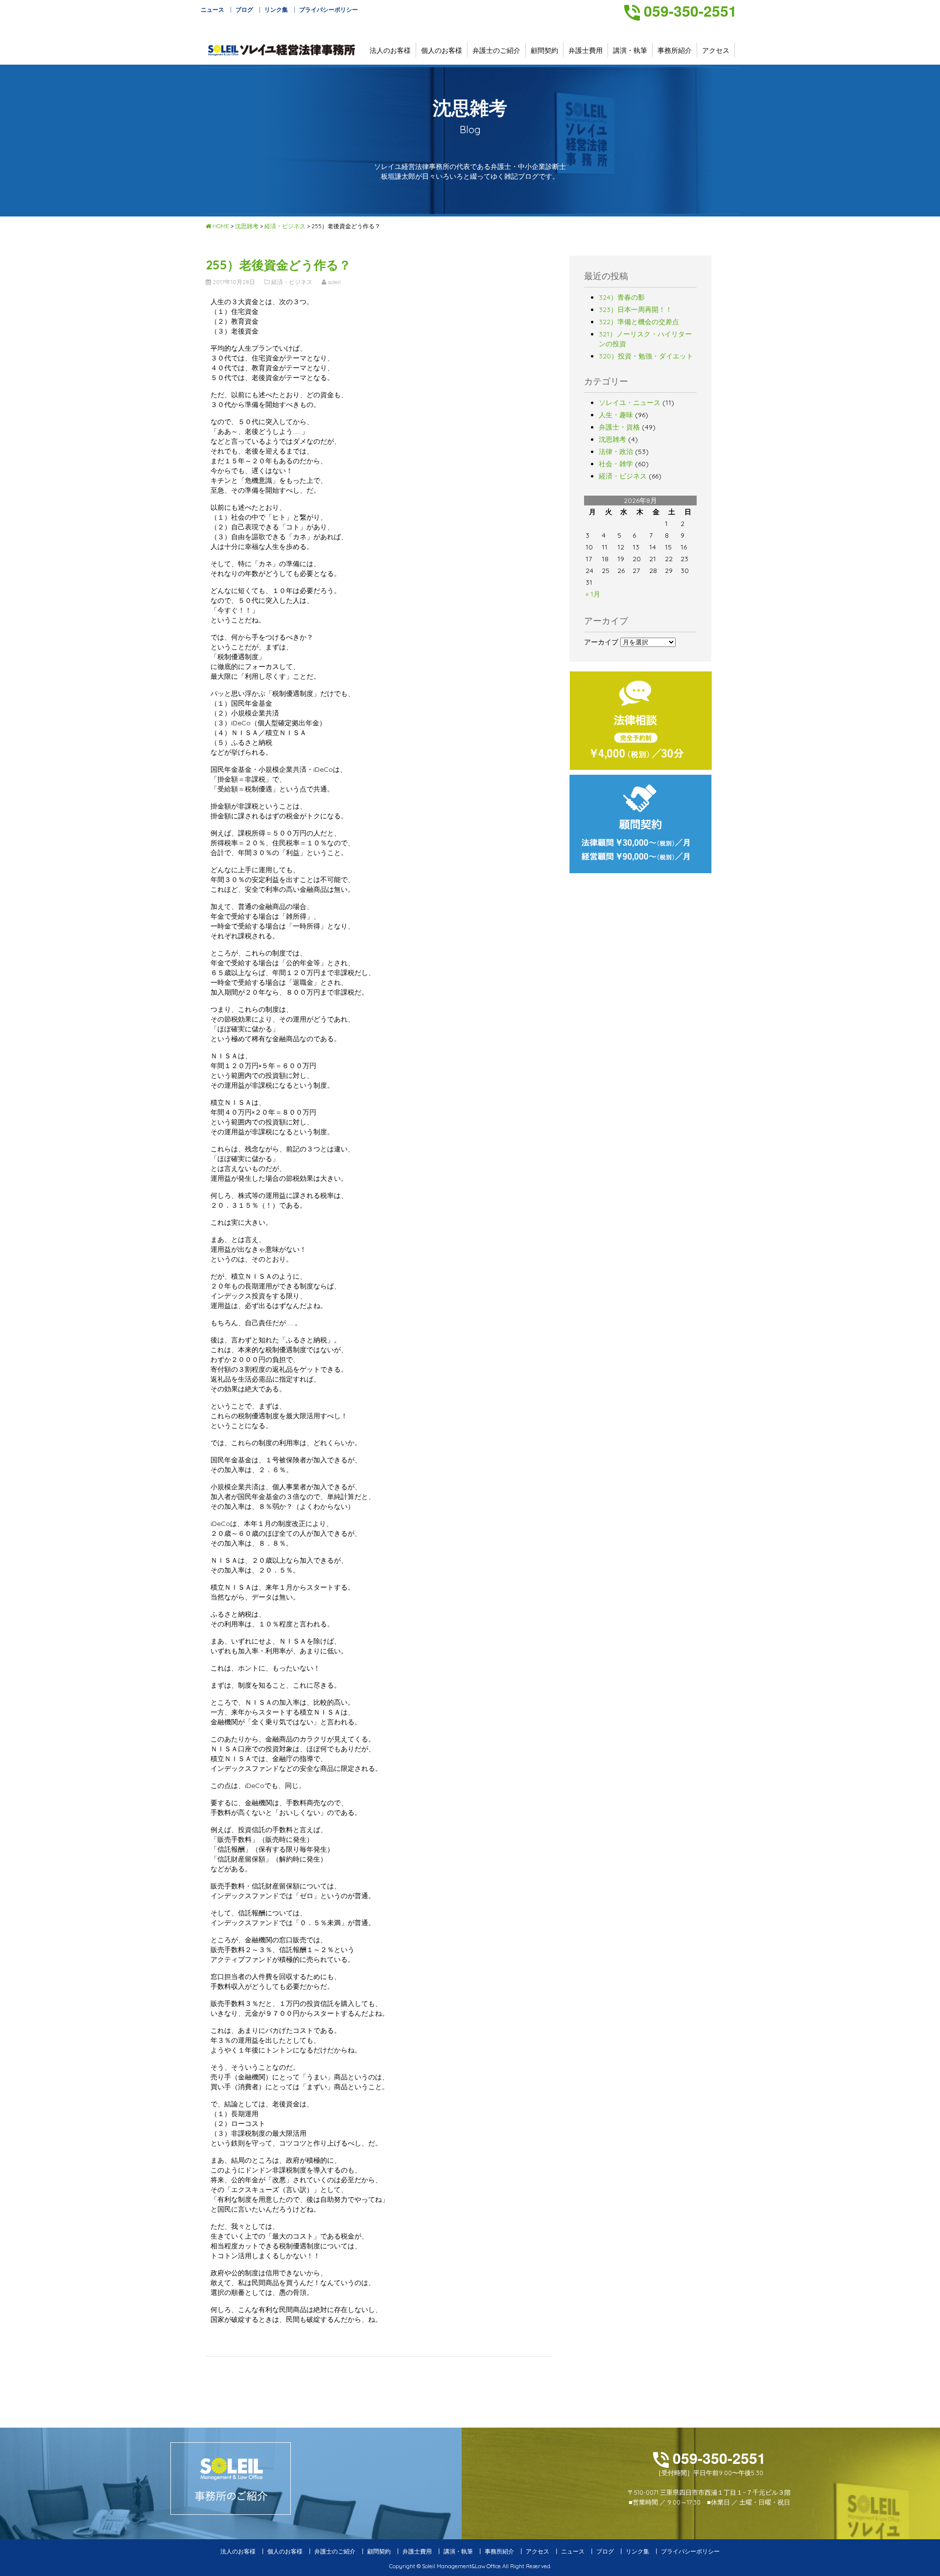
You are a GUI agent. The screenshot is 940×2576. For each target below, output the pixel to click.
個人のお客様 (442, 50)
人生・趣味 (616, 415)
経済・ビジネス (623, 476)
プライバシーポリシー (329, 10)
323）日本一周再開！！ (635, 310)
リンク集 (276, 10)
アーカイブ (601, 642)
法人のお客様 (390, 50)
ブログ (244, 10)
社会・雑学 (616, 464)
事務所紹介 (675, 50)
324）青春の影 (622, 297)
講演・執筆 (630, 50)
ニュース (212, 10)
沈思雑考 (612, 439)
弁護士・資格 (619, 427)
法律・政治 (616, 452)
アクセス (716, 50)
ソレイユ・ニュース (630, 403)
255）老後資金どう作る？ (278, 265)
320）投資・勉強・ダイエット (646, 356)
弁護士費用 (586, 50)
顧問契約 (544, 50)
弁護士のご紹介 (496, 50)
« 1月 (593, 594)
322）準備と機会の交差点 (639, 322)
